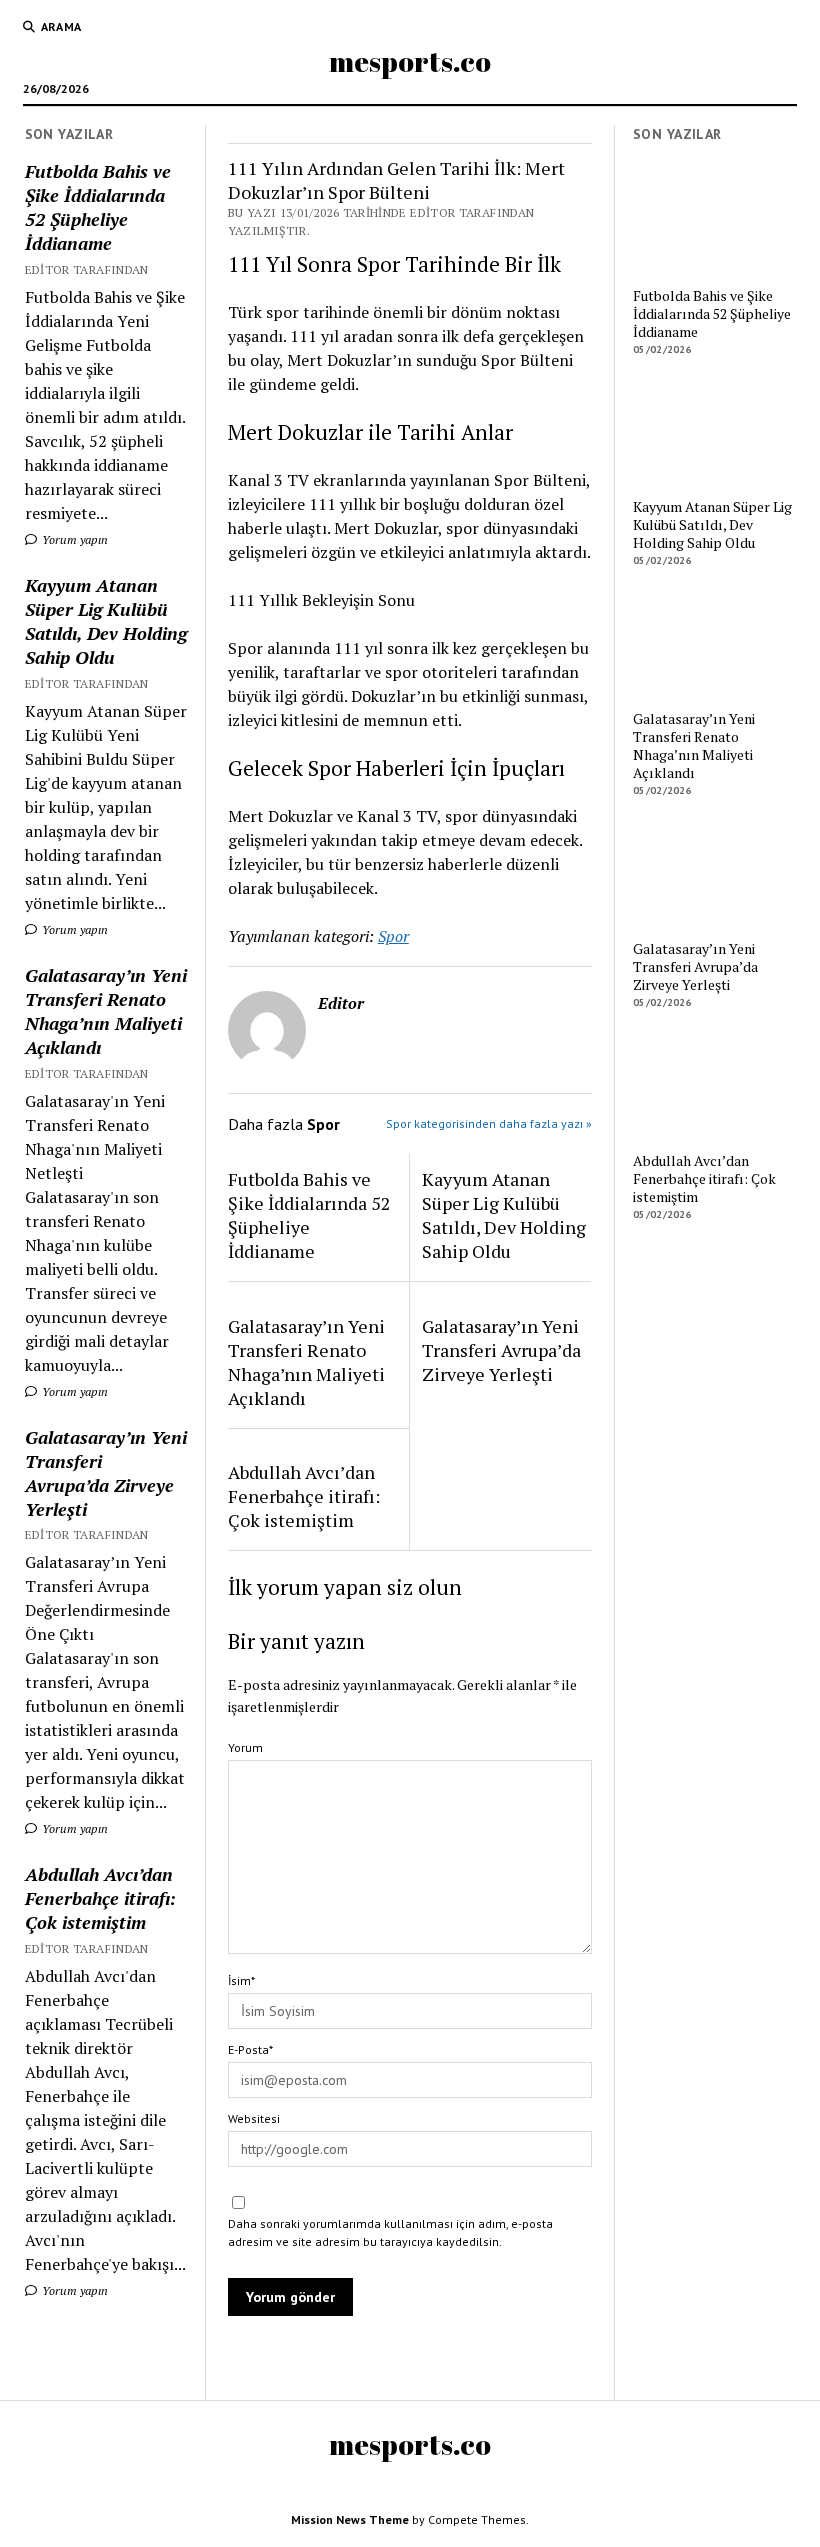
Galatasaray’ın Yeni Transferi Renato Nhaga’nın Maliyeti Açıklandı (106, 1011)
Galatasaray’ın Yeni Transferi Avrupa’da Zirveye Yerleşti (106, 1473)
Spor (393, 936)
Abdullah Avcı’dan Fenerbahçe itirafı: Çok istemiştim (100, 1898)
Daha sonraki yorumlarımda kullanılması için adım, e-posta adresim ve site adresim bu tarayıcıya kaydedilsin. (390, 2232)
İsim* (241, 1980)
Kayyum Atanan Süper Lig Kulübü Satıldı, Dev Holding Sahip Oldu (106, 621)
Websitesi (254, 2118)
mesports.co (410, 61)
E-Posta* (250, 2049)
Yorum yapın (73, 539)
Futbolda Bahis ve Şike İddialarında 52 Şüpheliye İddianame (98, 207)
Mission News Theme (350, 2519)
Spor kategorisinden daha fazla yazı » (489, 1123)
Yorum (245, 1747)
